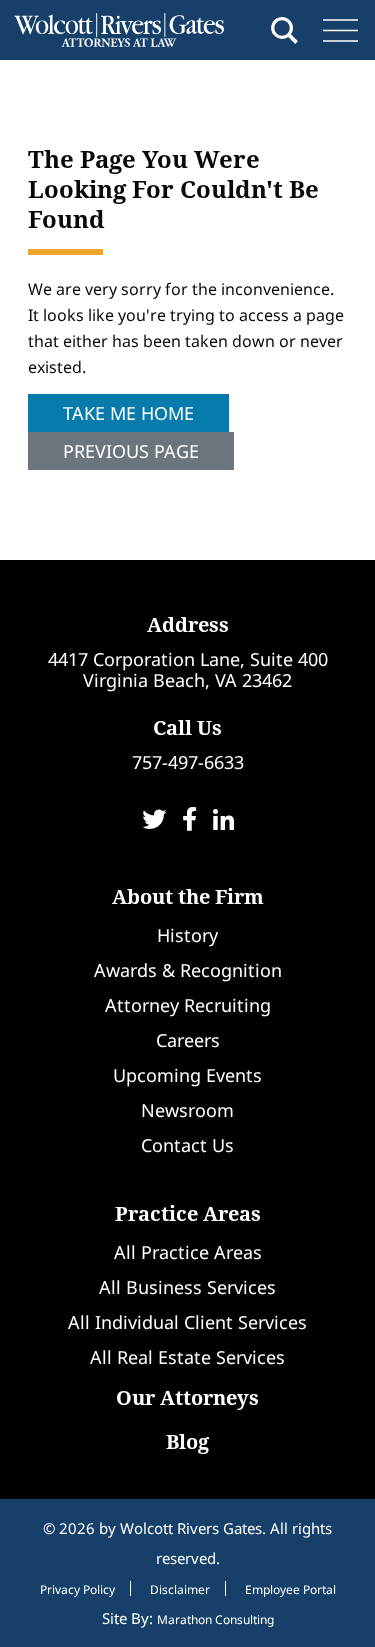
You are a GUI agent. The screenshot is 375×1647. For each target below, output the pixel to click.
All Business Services (187, 1287)
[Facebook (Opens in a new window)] (189, 821)
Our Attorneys (187, 1397)
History (187, 935)
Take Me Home (128, 413)
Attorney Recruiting (188, 1005)
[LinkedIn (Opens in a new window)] (223, 821)
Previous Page (131, 451)
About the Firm (188, 896)
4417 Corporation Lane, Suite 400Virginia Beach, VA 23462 (188, 669)
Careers (188, 1040)
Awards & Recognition (188, 970)
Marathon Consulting (215, 1619)
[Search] (284, 30)
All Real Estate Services (187, 1357)
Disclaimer (180, 1590)
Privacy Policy (77, 1590)
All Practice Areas (188, 1252)
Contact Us (187, 1145)
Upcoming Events (187, 1075)
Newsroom (187, 1110)
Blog (187, 1441)
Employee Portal (290, 1590)
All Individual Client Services (187, 1322)
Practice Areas (188, 1213)
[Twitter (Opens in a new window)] (154, 821)
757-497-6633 (188, 762)
